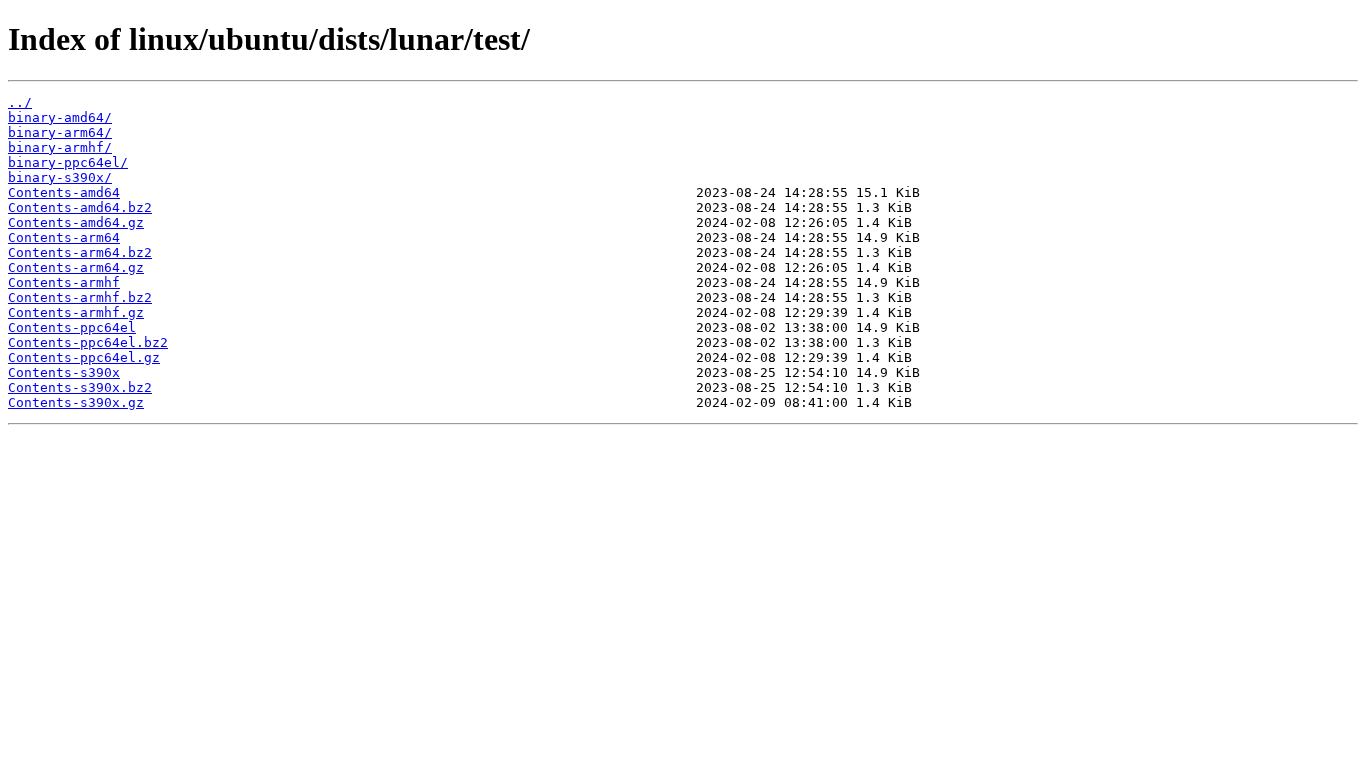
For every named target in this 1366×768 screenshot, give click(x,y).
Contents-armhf (64, 282)
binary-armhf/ (60, 147)
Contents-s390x (64, 372)
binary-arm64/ (60, 132)
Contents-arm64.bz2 (80, 252)
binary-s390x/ (60, 177)
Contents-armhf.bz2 (80, 297)
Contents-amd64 (64, 192)
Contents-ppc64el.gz (84, 357)
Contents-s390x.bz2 (80, 387)
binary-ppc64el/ (68, 162)
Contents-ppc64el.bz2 (88, 342)
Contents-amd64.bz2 (80, 207)
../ (20, 102)
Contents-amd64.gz (76, 222)
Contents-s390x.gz (76, 402)
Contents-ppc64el (72, 327)
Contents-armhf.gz (76, 312)
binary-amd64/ (60, 117)
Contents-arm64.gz (76, 267)
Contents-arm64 (64, 237)
